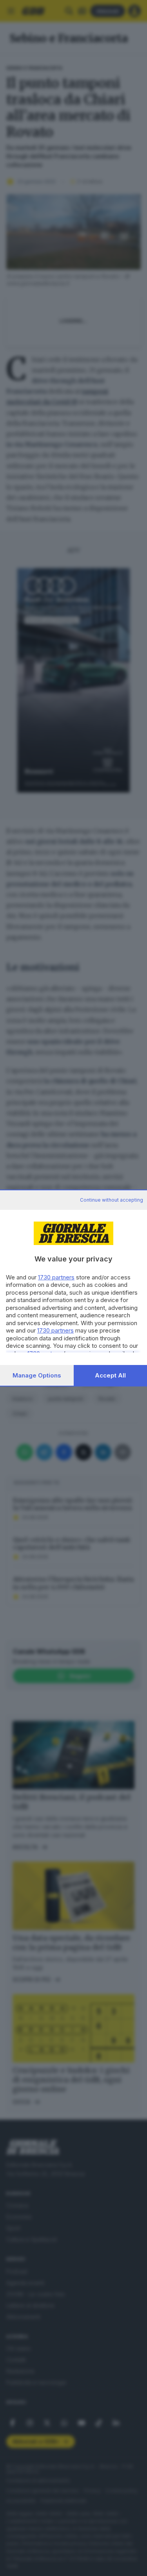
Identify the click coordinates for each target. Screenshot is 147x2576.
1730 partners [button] (56, 1277)
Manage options (37, 1375)
